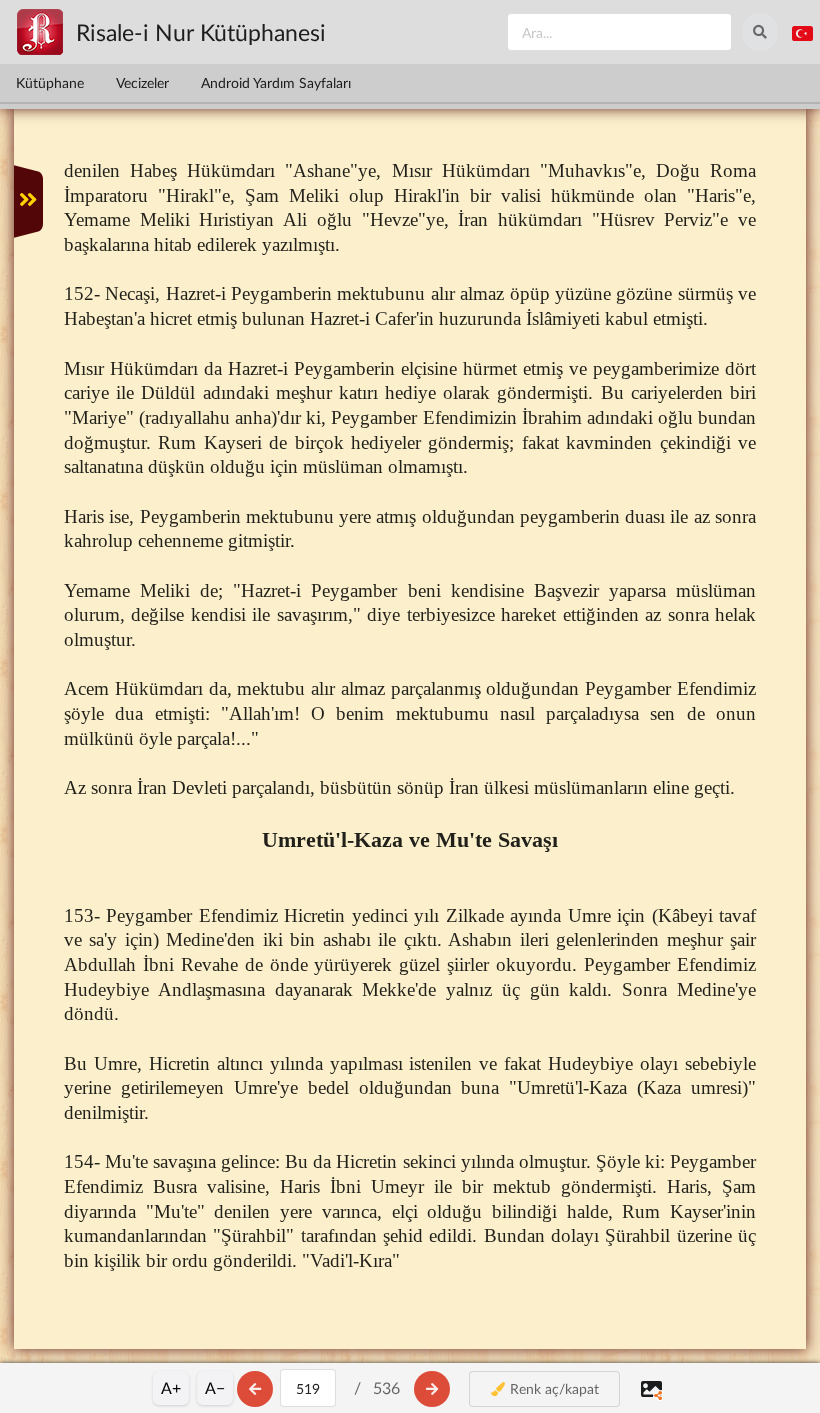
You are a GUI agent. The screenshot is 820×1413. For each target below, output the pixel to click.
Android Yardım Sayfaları (276, 82)
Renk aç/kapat (552, 1388)
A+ (171, 1387)
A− (215, 1387)
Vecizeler (142, 82)
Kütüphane (50, 82)
